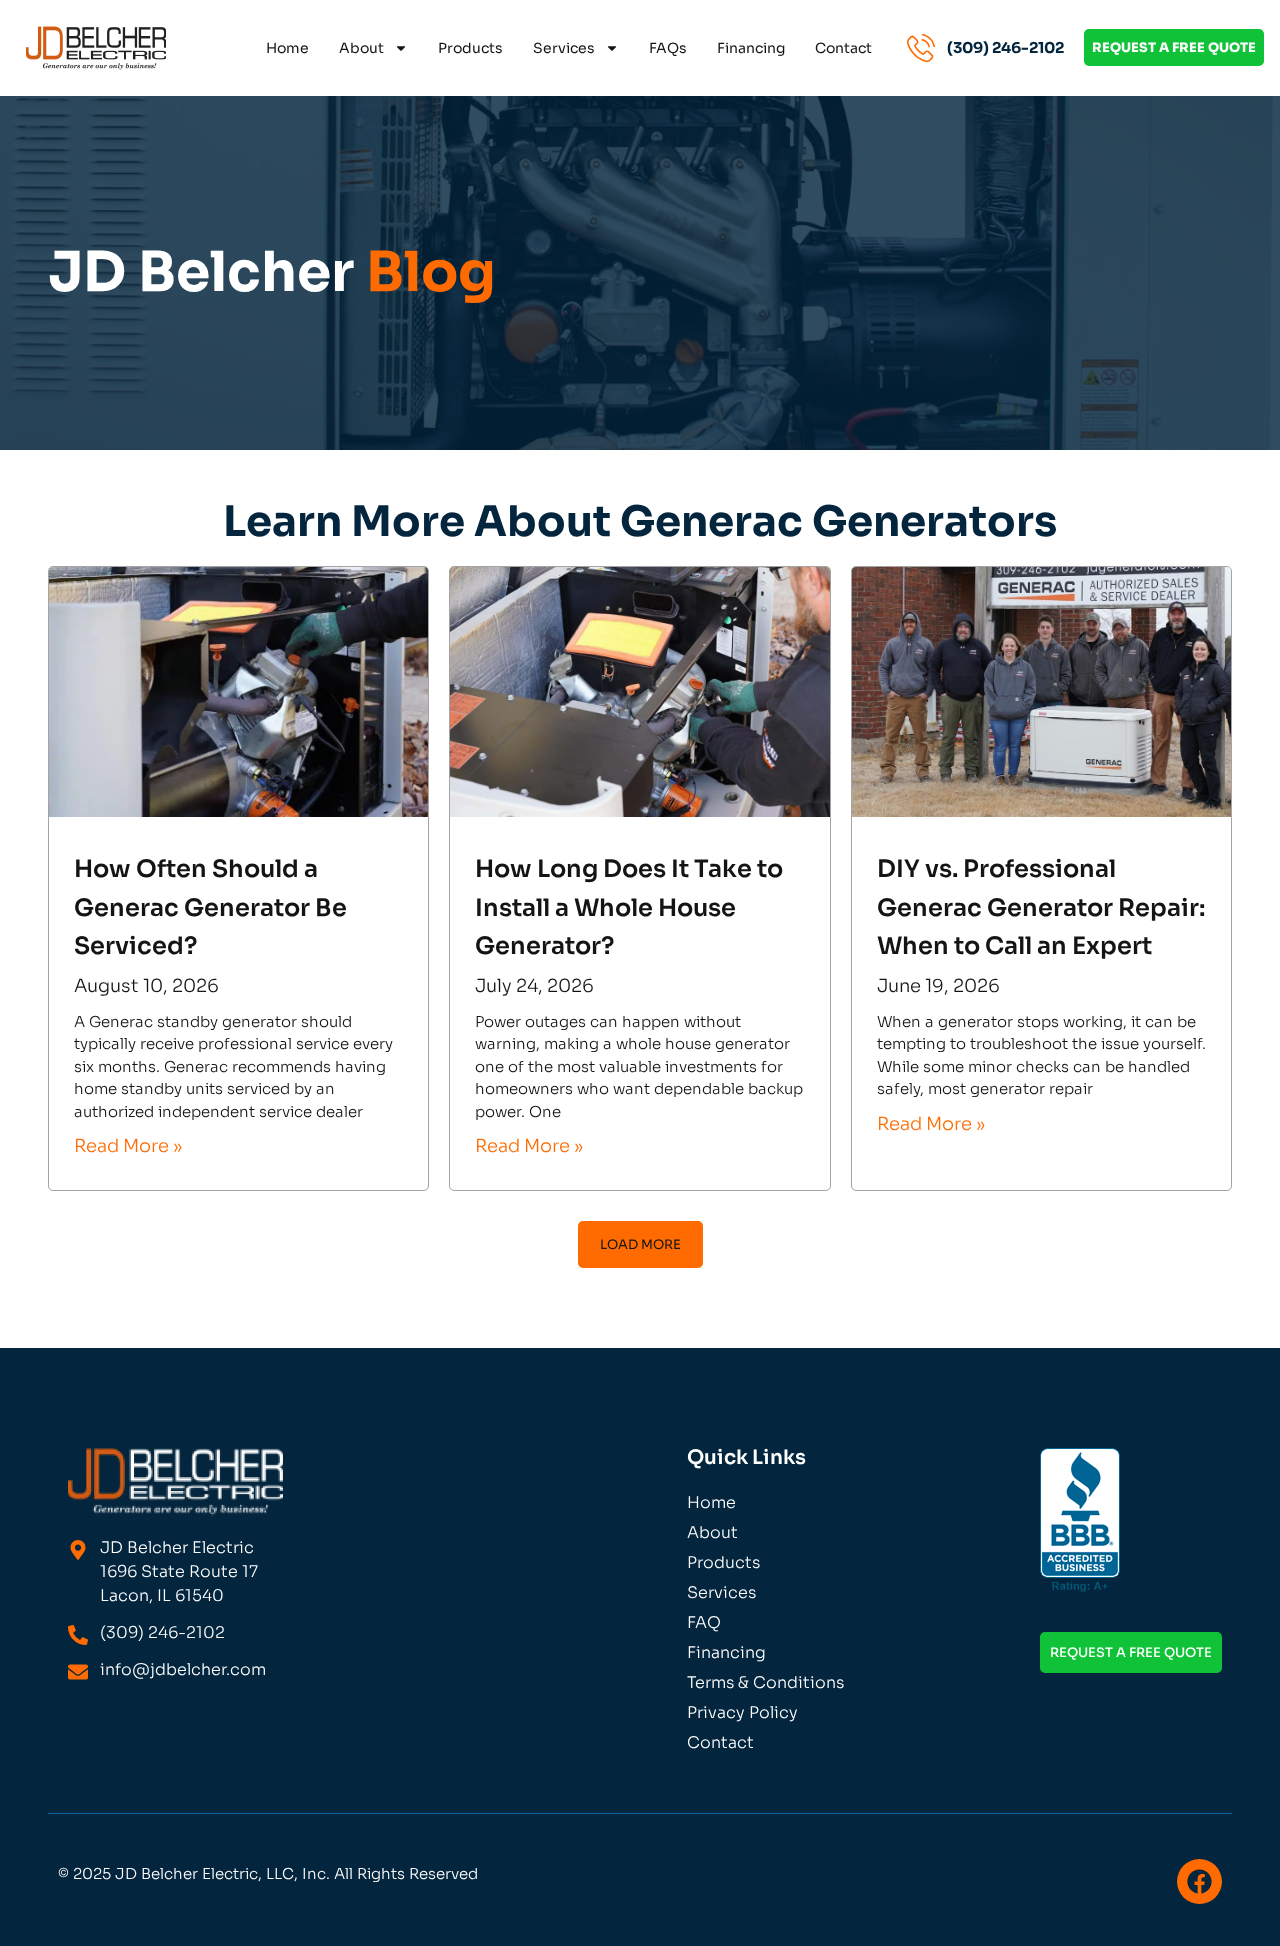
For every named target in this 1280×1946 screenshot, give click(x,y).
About (361, 48)
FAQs (668, 48)
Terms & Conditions (765, 1682)
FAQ (704, 1622)
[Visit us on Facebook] (1199, 1881)
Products (470, 48)
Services (564, 48)
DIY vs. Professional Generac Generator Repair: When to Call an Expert (1041, 907)
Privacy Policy (742, 1712)
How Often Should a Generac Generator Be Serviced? (210, 907)
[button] (640, 1244)
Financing (751, 48)
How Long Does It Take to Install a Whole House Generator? (629, 907)
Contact (843, 48)
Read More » (128, 1146)
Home (287, 48)
